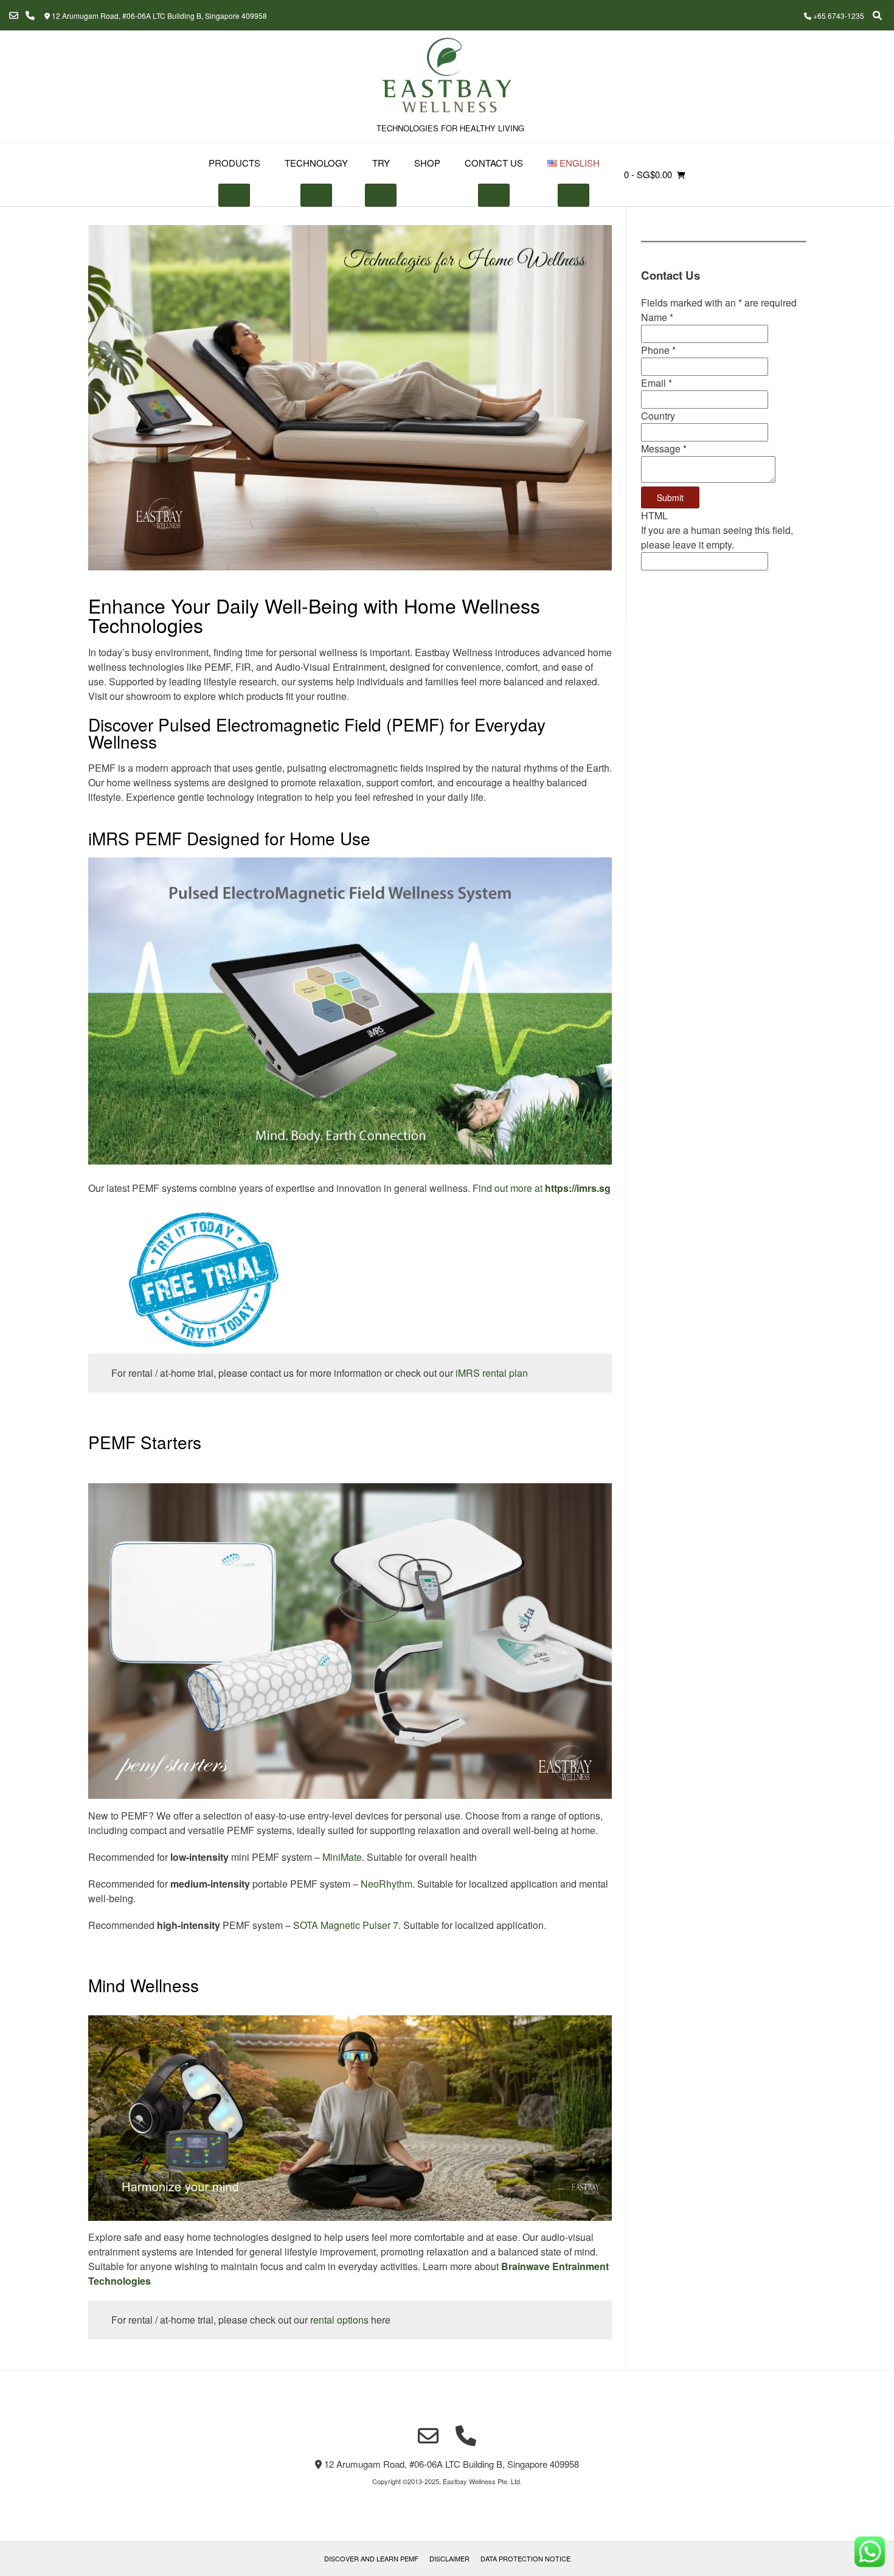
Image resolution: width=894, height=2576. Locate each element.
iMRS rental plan (492, 1373)
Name (657, 317)
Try (381, 163)
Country (658, 416)
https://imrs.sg (578, 1188)
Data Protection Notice (525, 2558)
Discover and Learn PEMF (371, 2558)
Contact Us (494, 163)
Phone (658, 350)
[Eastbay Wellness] (447, 77)
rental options (339, 2320)
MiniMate (342, 1857)
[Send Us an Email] (14, 16)
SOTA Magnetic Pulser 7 (346, 1925)
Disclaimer (449, 2558)
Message (664, 448)
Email (657, 383)
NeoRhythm (386, 1884)
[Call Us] (30, 16)
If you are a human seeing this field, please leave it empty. (717, 537)
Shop (427, 163)
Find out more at (509, 1188)
